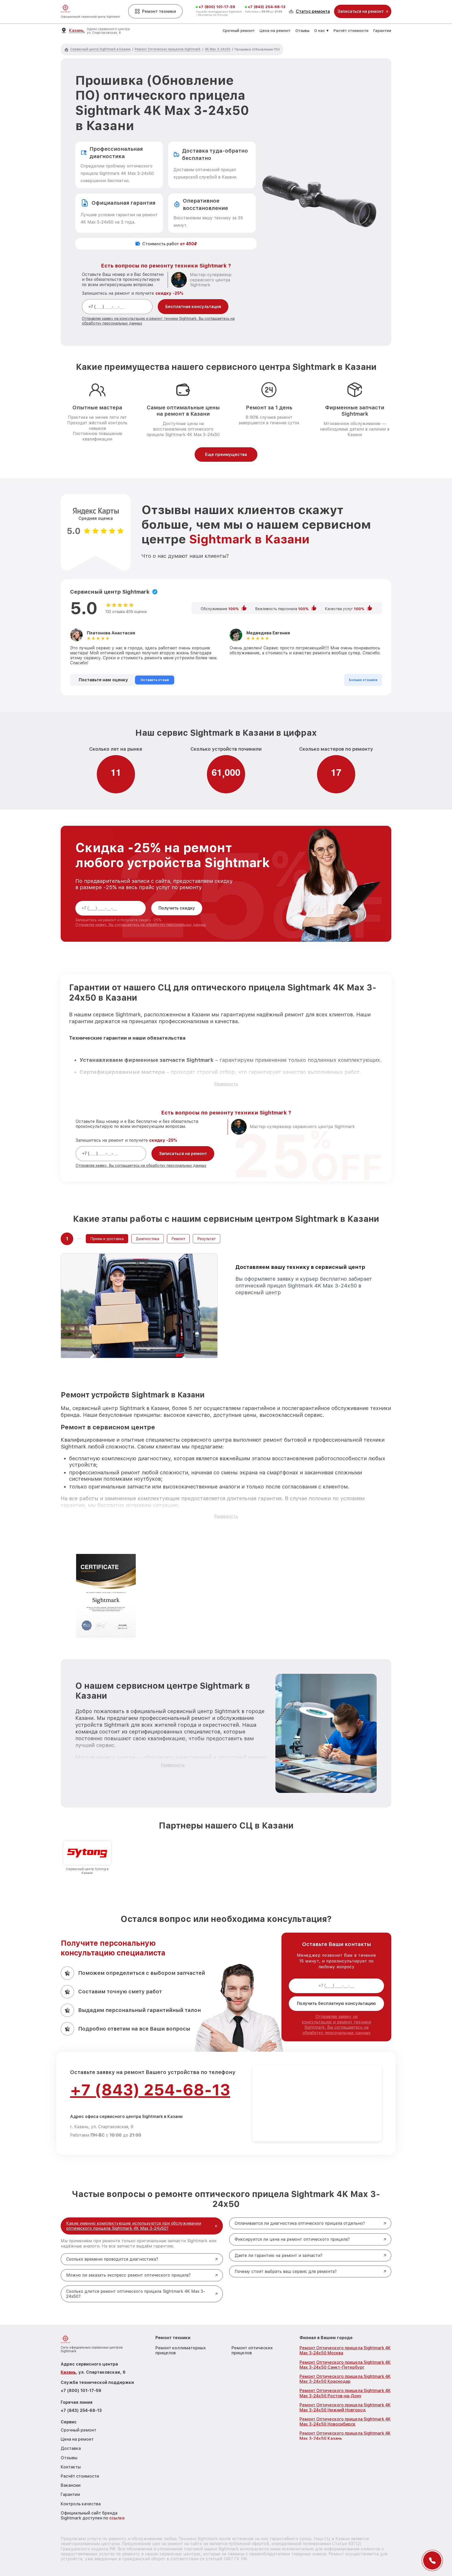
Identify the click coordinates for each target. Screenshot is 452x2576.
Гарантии (382, 31)
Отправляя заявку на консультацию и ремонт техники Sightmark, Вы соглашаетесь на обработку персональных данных (336, 2025)
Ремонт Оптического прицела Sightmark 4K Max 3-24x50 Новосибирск (345, 2422)
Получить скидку (177, 908)
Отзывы (302, 31)
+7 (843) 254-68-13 (267, 7)
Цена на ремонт (275, 31)
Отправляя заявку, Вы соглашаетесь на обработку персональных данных (141, 925)
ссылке (117, 2518)
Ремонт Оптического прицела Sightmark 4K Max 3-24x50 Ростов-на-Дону (345, 2393)
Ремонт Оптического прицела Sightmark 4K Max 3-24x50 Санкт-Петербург (345, 2365)
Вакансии (71, 2485)
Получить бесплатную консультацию (336, 2003)
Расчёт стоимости (351, 31)
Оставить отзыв (155, 680)
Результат (207, 1239)
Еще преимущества (226, 455)
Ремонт (178, 1239)
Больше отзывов (363, 680)
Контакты (71, 2467)
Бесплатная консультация (193, 307)
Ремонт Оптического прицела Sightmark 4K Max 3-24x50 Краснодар (345, 2379)
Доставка (71, 2448)
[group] (87, 1858)
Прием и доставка (107, 1239)
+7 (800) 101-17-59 (217, 7)
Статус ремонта (313, 11)
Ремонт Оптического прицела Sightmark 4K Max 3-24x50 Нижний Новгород (345, 2407)
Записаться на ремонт (183, 1154)
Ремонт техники (159, 11)
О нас (320, 31)
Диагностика (148, 1239)
